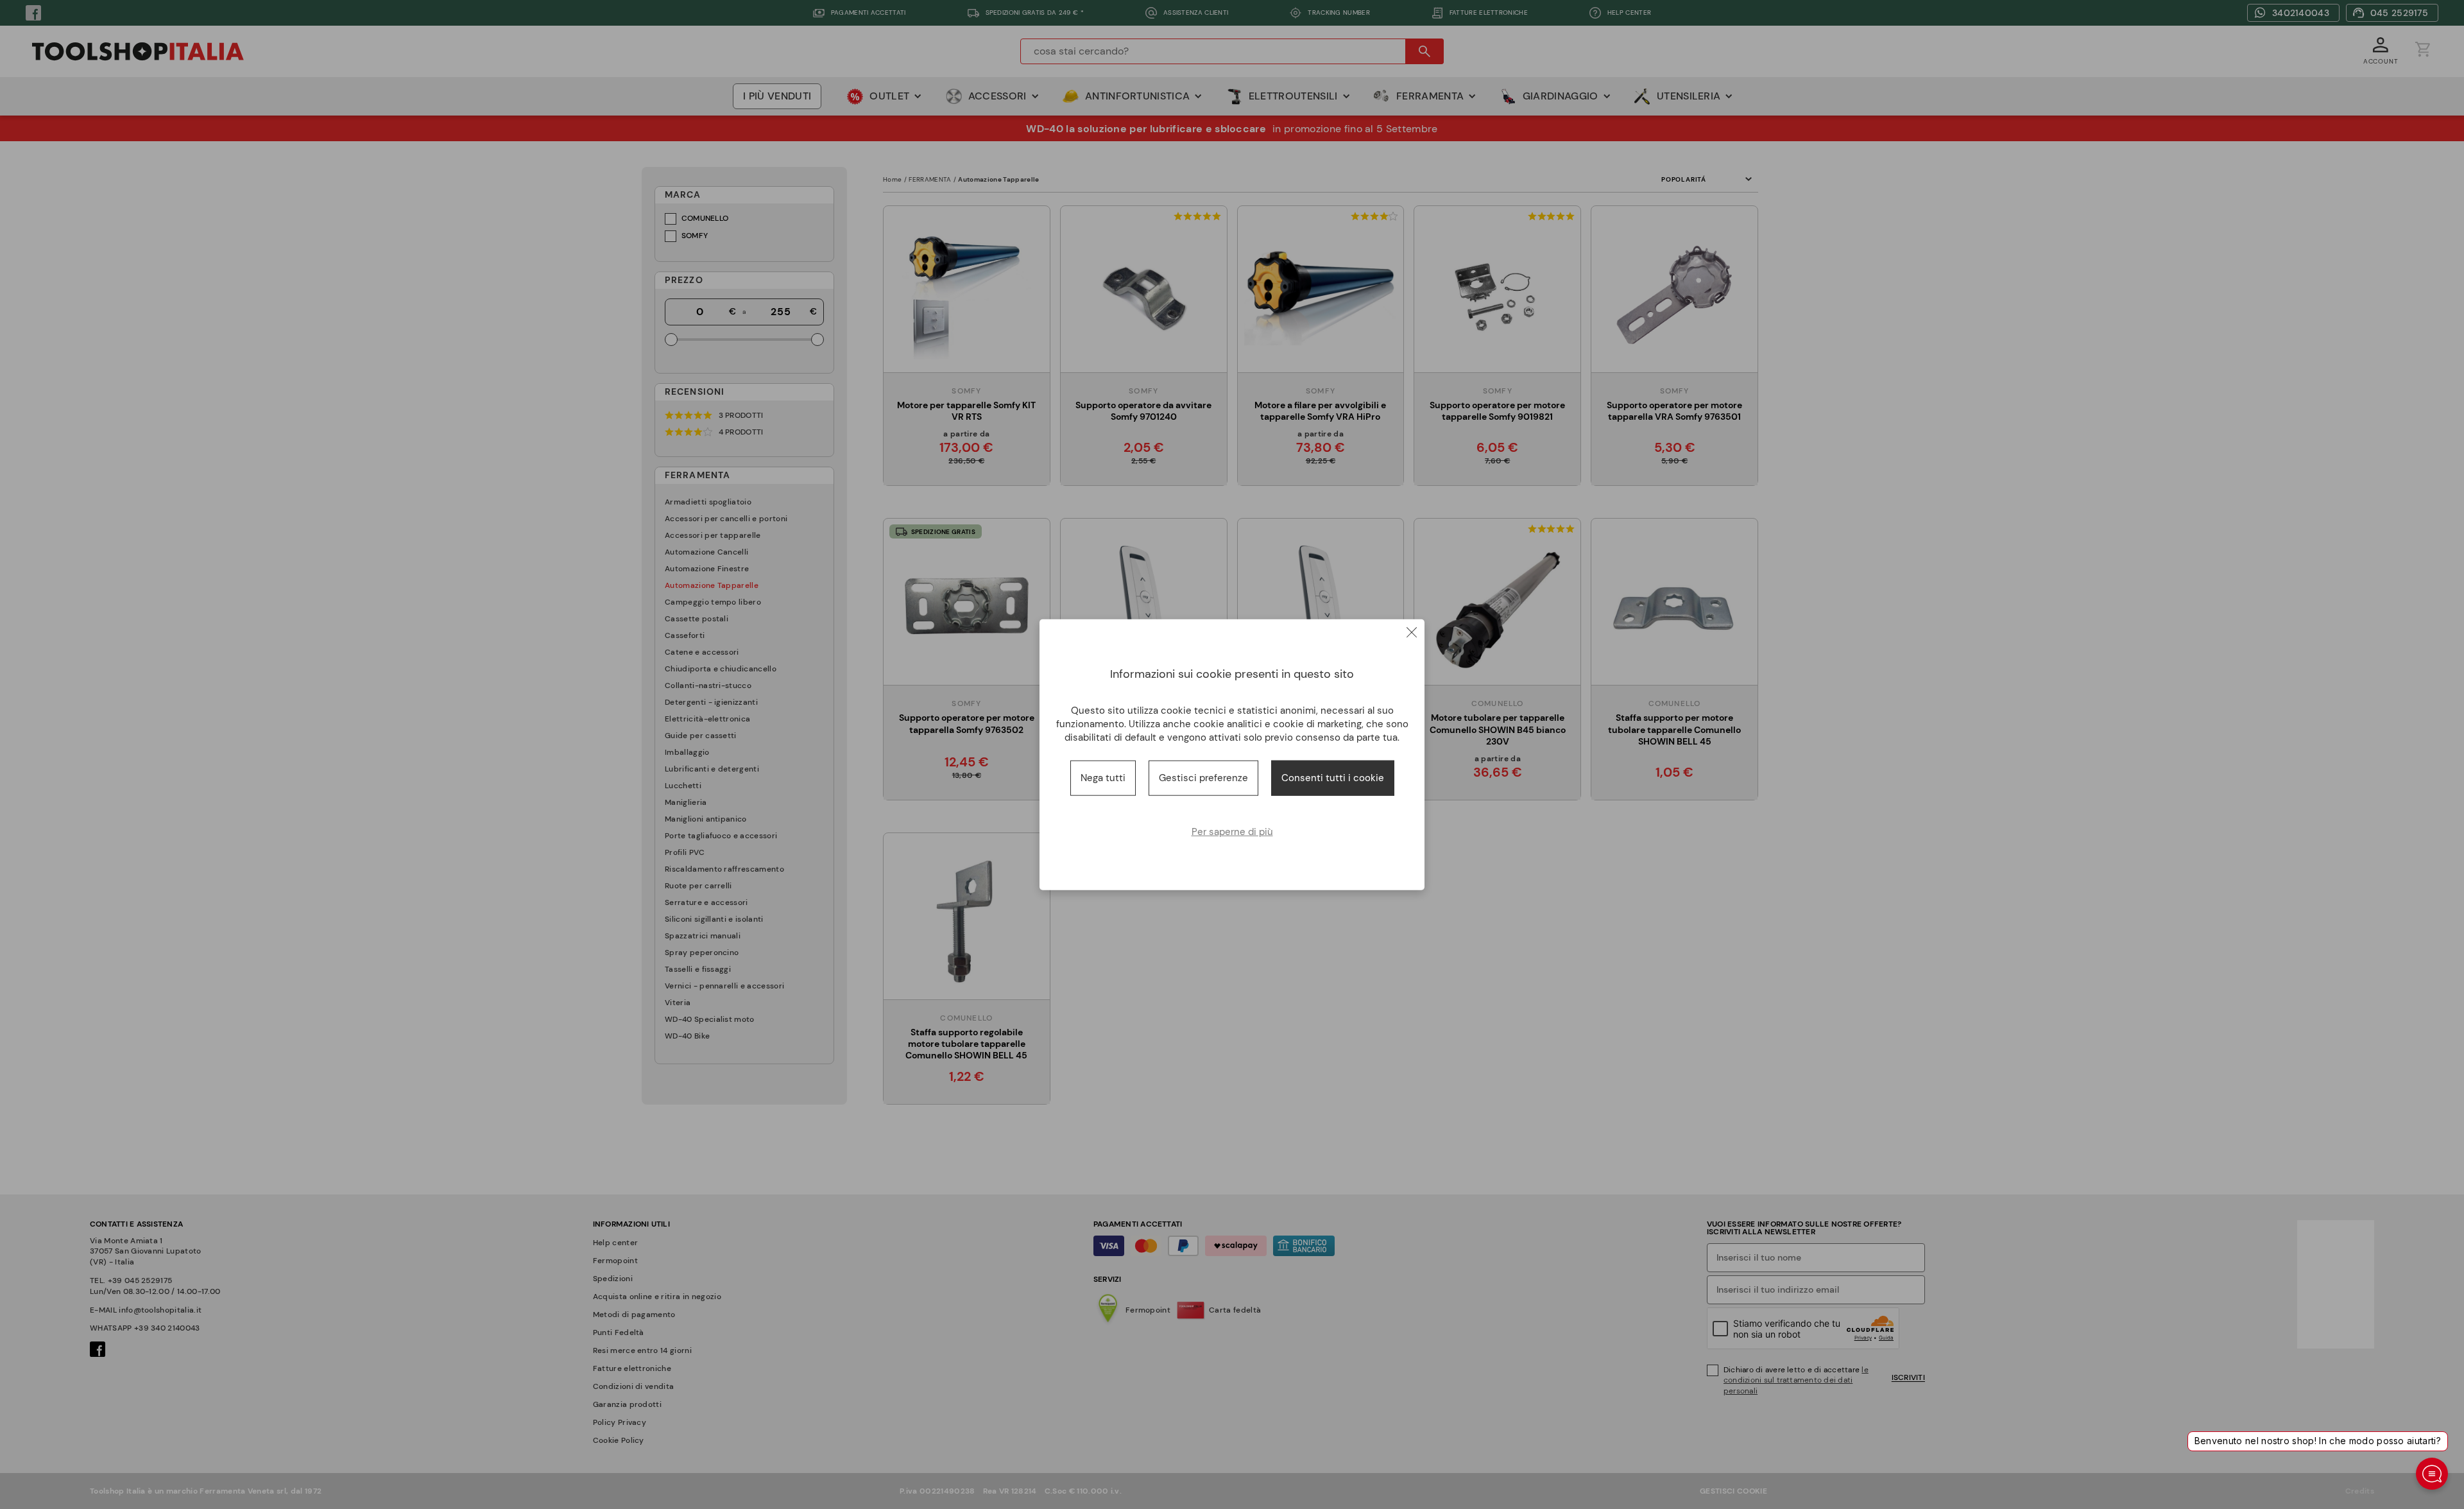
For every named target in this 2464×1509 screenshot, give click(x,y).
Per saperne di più (1232, 831)
